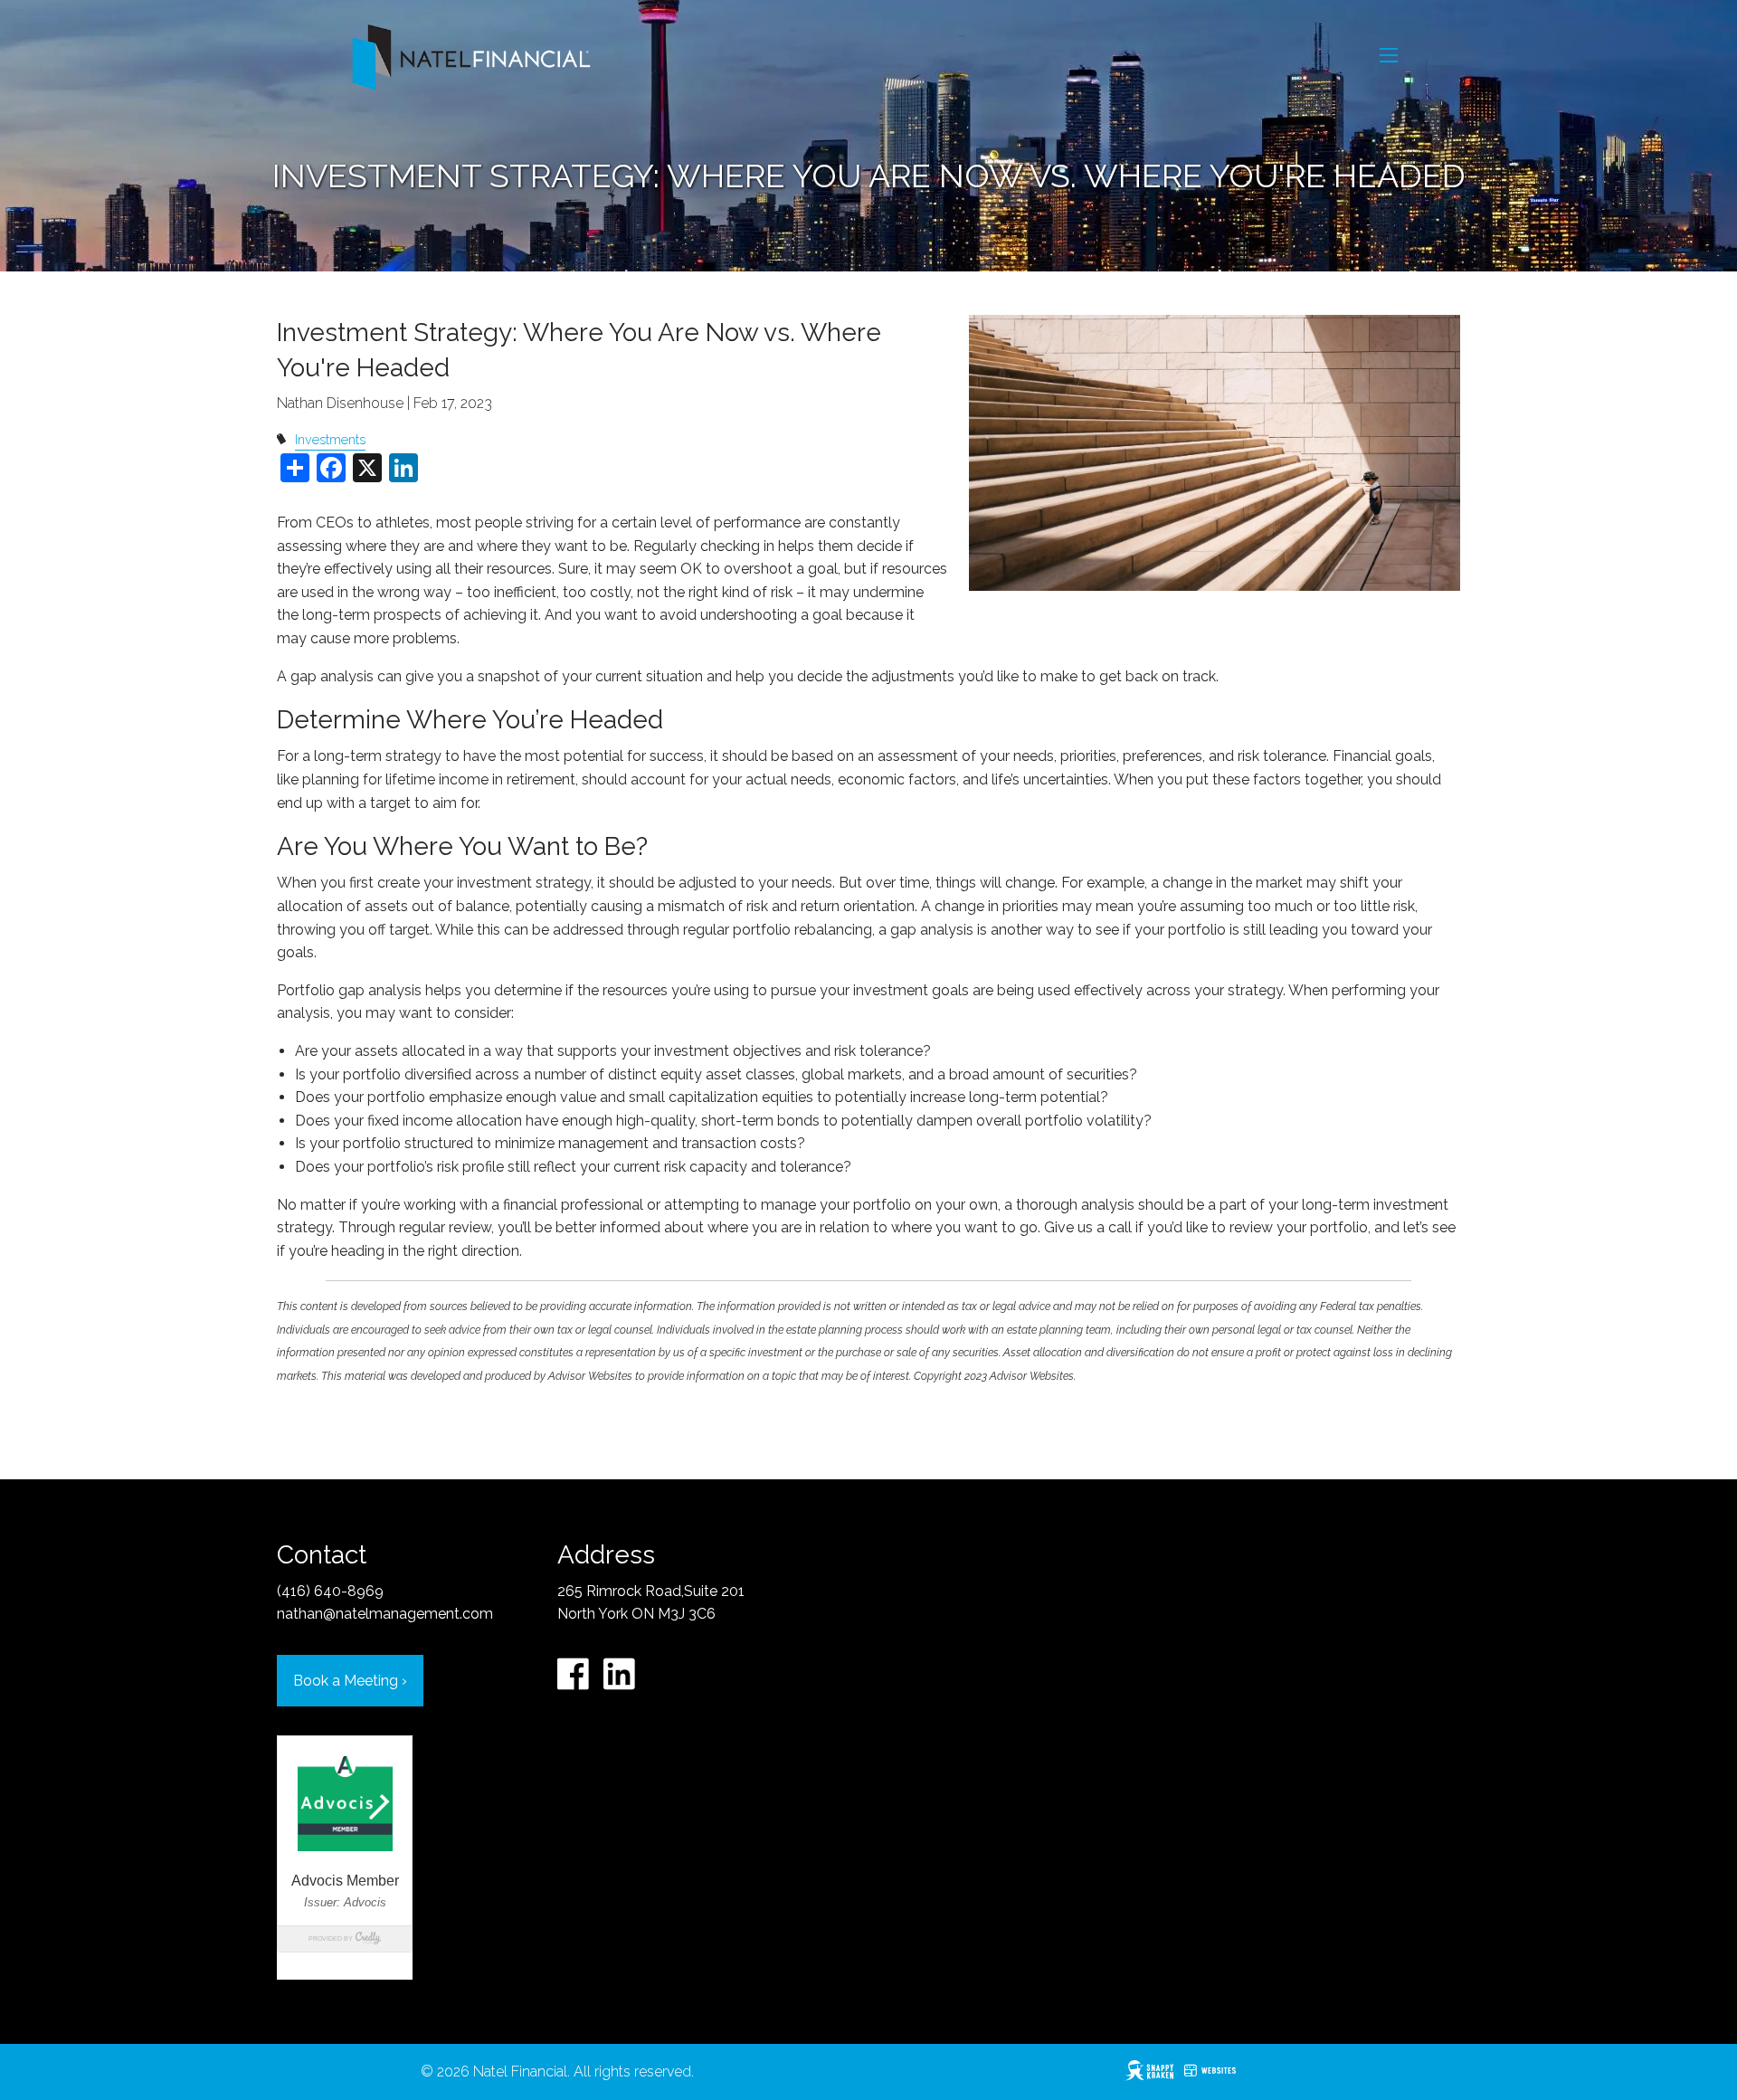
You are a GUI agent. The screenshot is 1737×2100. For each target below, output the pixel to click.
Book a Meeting (350, 1681)
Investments (330, 439)
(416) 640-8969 (330, 1591)
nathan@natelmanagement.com (385, 1614)
